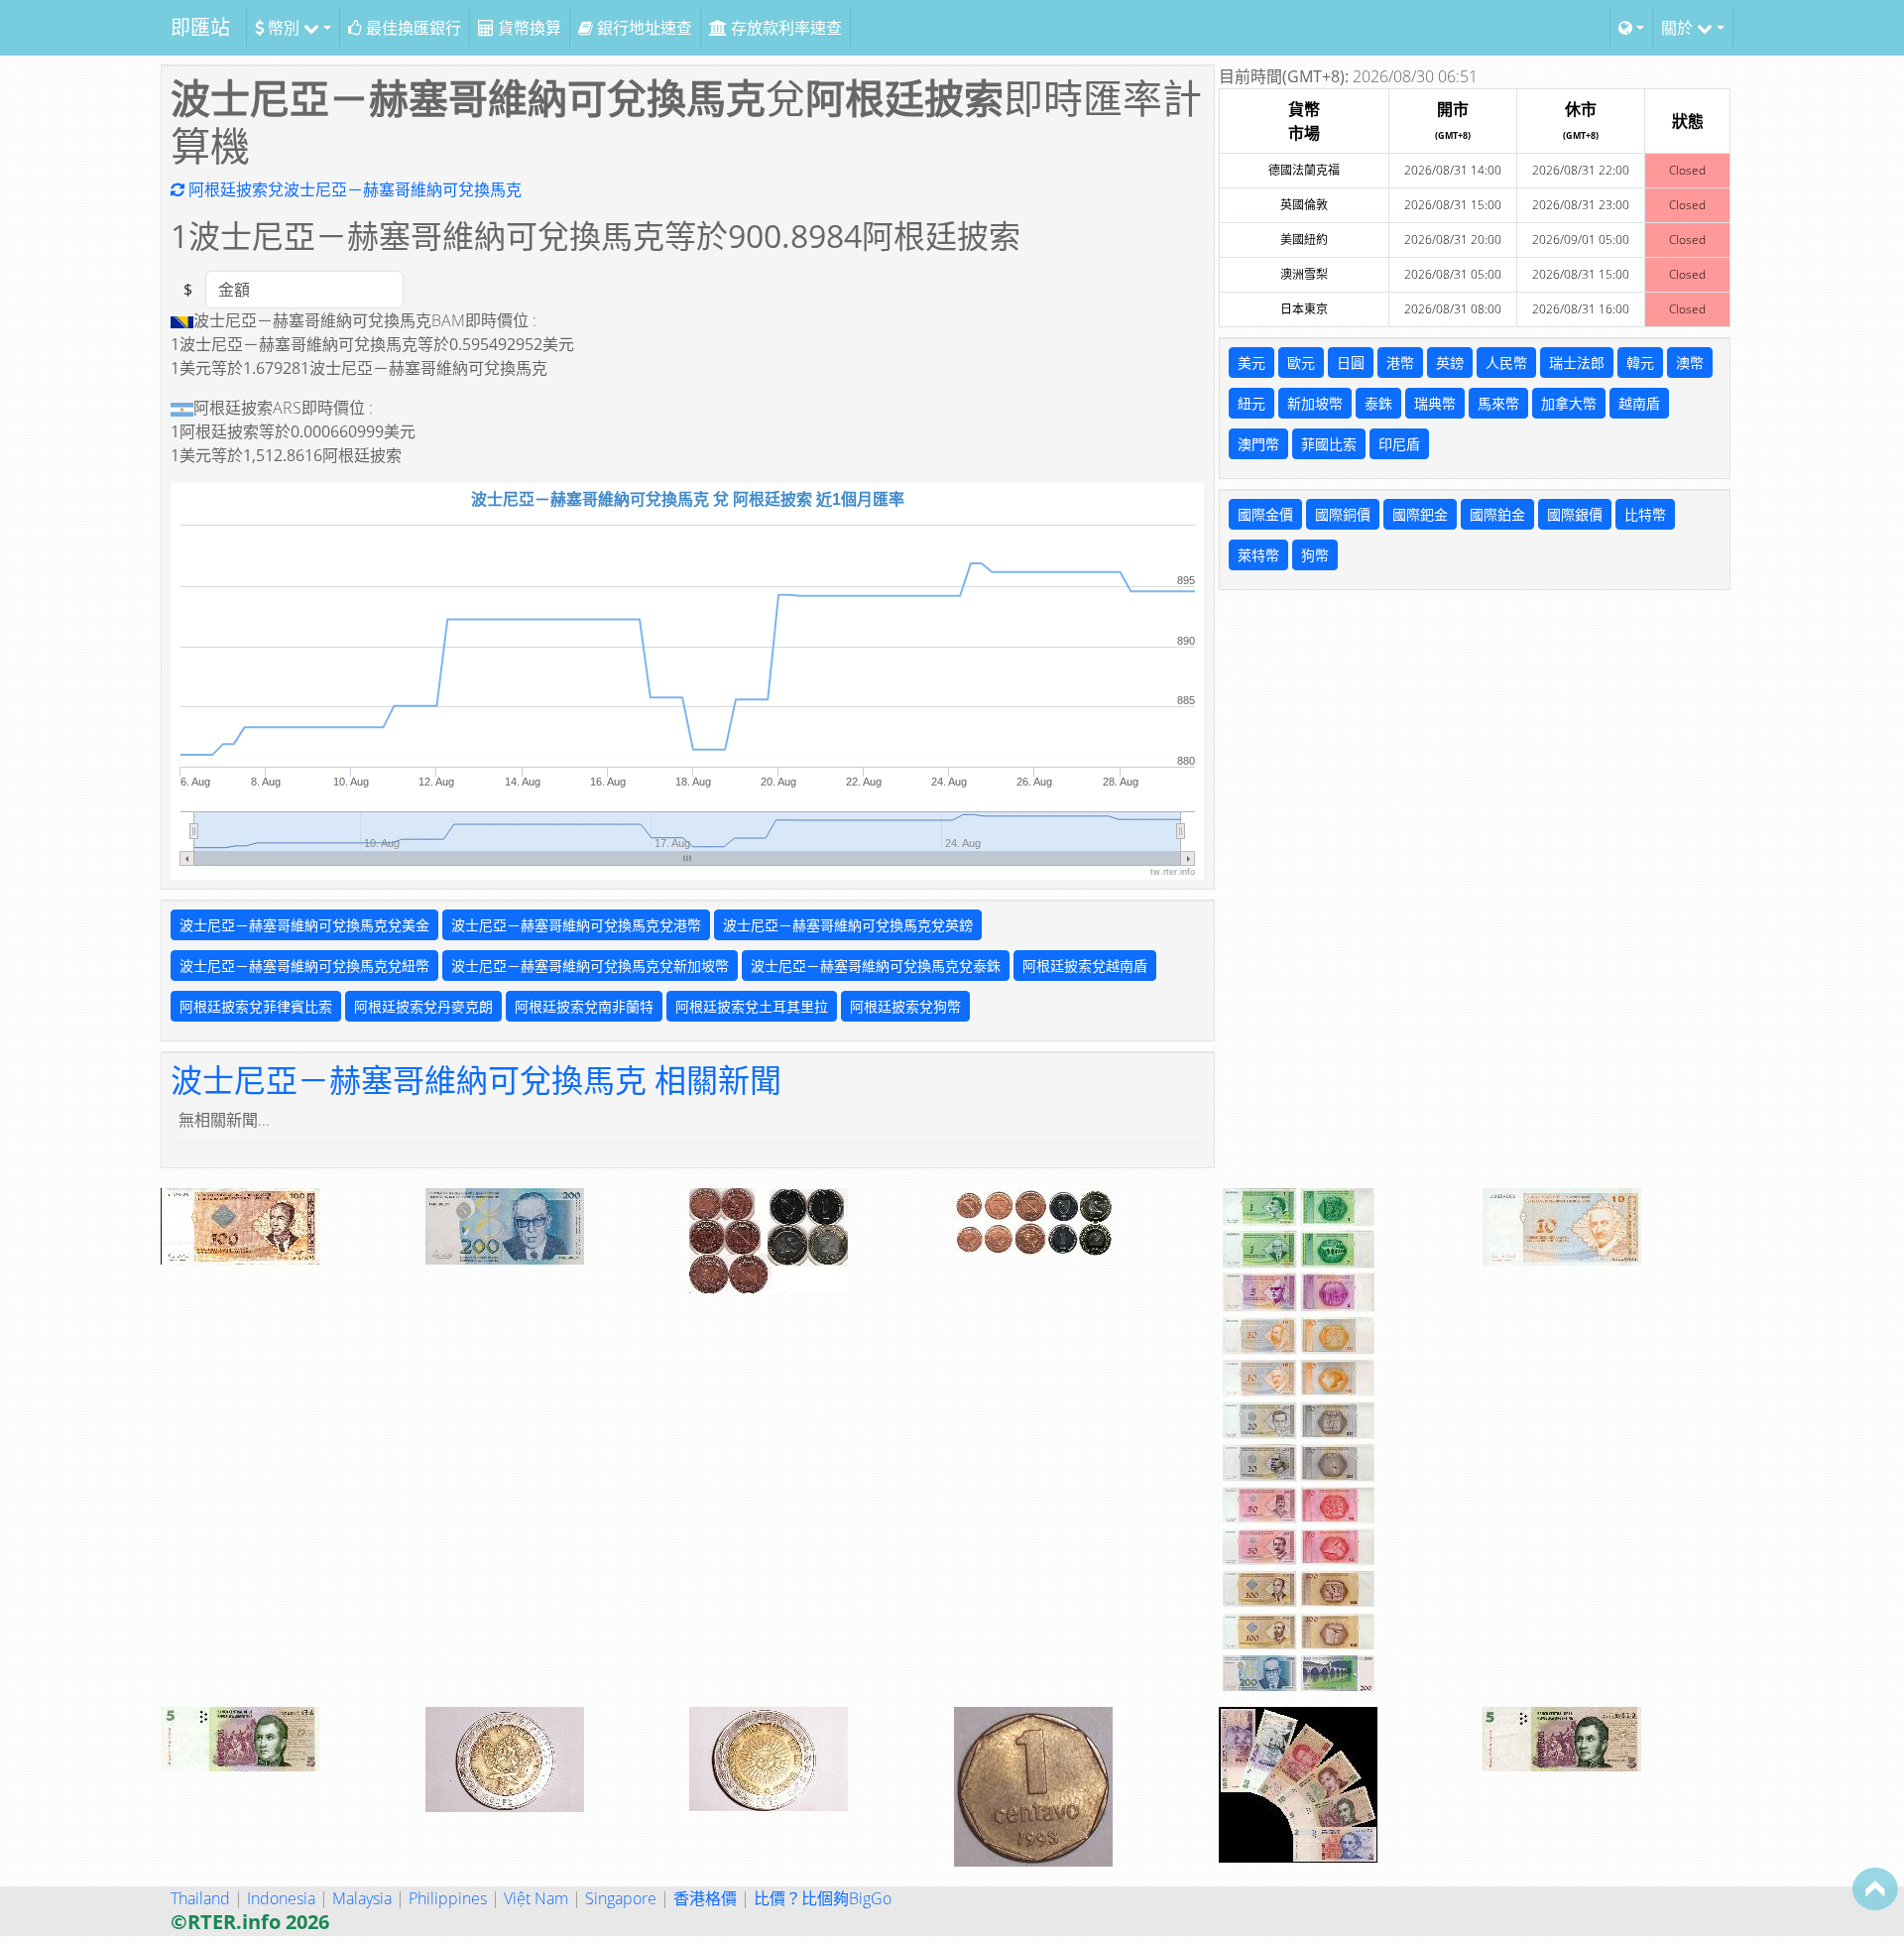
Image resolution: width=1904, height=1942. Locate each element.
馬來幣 (1498, 403)
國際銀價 (1575, 514)
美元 (1251, 363)
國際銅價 (1343, 514)
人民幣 (1506, 363)
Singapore (621, 1898)
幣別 (284, 28)
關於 (1679, 28)
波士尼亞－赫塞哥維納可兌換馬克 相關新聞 (476, 1080)
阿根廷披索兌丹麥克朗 (423, 1006)
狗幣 (1315, 555)
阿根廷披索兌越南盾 (1085, 966)
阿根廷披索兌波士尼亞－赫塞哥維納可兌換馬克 (353, 189)
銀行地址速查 (643, 28)
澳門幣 (1258, 444)
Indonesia (281, 1898)
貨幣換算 (528, 28)
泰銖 (1378, 403)
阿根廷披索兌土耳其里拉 (752, 1006)
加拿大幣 (1569, 403)
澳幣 (1690, 363)
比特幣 (1645, 514)
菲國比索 (1329, 444)
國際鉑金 (1497, 514)
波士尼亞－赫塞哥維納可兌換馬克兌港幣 (576, 925)
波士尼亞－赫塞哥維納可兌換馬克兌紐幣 (304, 966)
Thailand (200, 1898)
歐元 (1301, 363)
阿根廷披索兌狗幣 (905, 1006)
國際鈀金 (1420, 514)
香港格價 (705, 1898)
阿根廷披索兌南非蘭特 (584, 1006)
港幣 (1400, 363)
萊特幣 (1258, 555)
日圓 (1351, 363)
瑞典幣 (1435, 403)
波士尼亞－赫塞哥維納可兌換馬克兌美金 (304, 925)
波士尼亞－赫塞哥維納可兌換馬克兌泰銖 (876, 966)
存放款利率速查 (784, 28)
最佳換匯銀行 (412, 28)
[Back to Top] (1875, 1888)
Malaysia (362, 1898)
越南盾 (1639, 403)
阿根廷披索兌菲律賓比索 (256, 1006)
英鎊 (1450, 363)
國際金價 (1265, 514)
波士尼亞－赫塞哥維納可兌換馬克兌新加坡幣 (590, 966)
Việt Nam (536, 1898)
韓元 (1640, 363)
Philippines (448, 1898)
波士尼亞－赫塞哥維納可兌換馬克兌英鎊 (848, 925)
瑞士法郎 (1577, 363)
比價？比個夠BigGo (823, 1898)
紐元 (1251, 403)
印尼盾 (1399, 444)
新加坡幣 (1315, 403)
